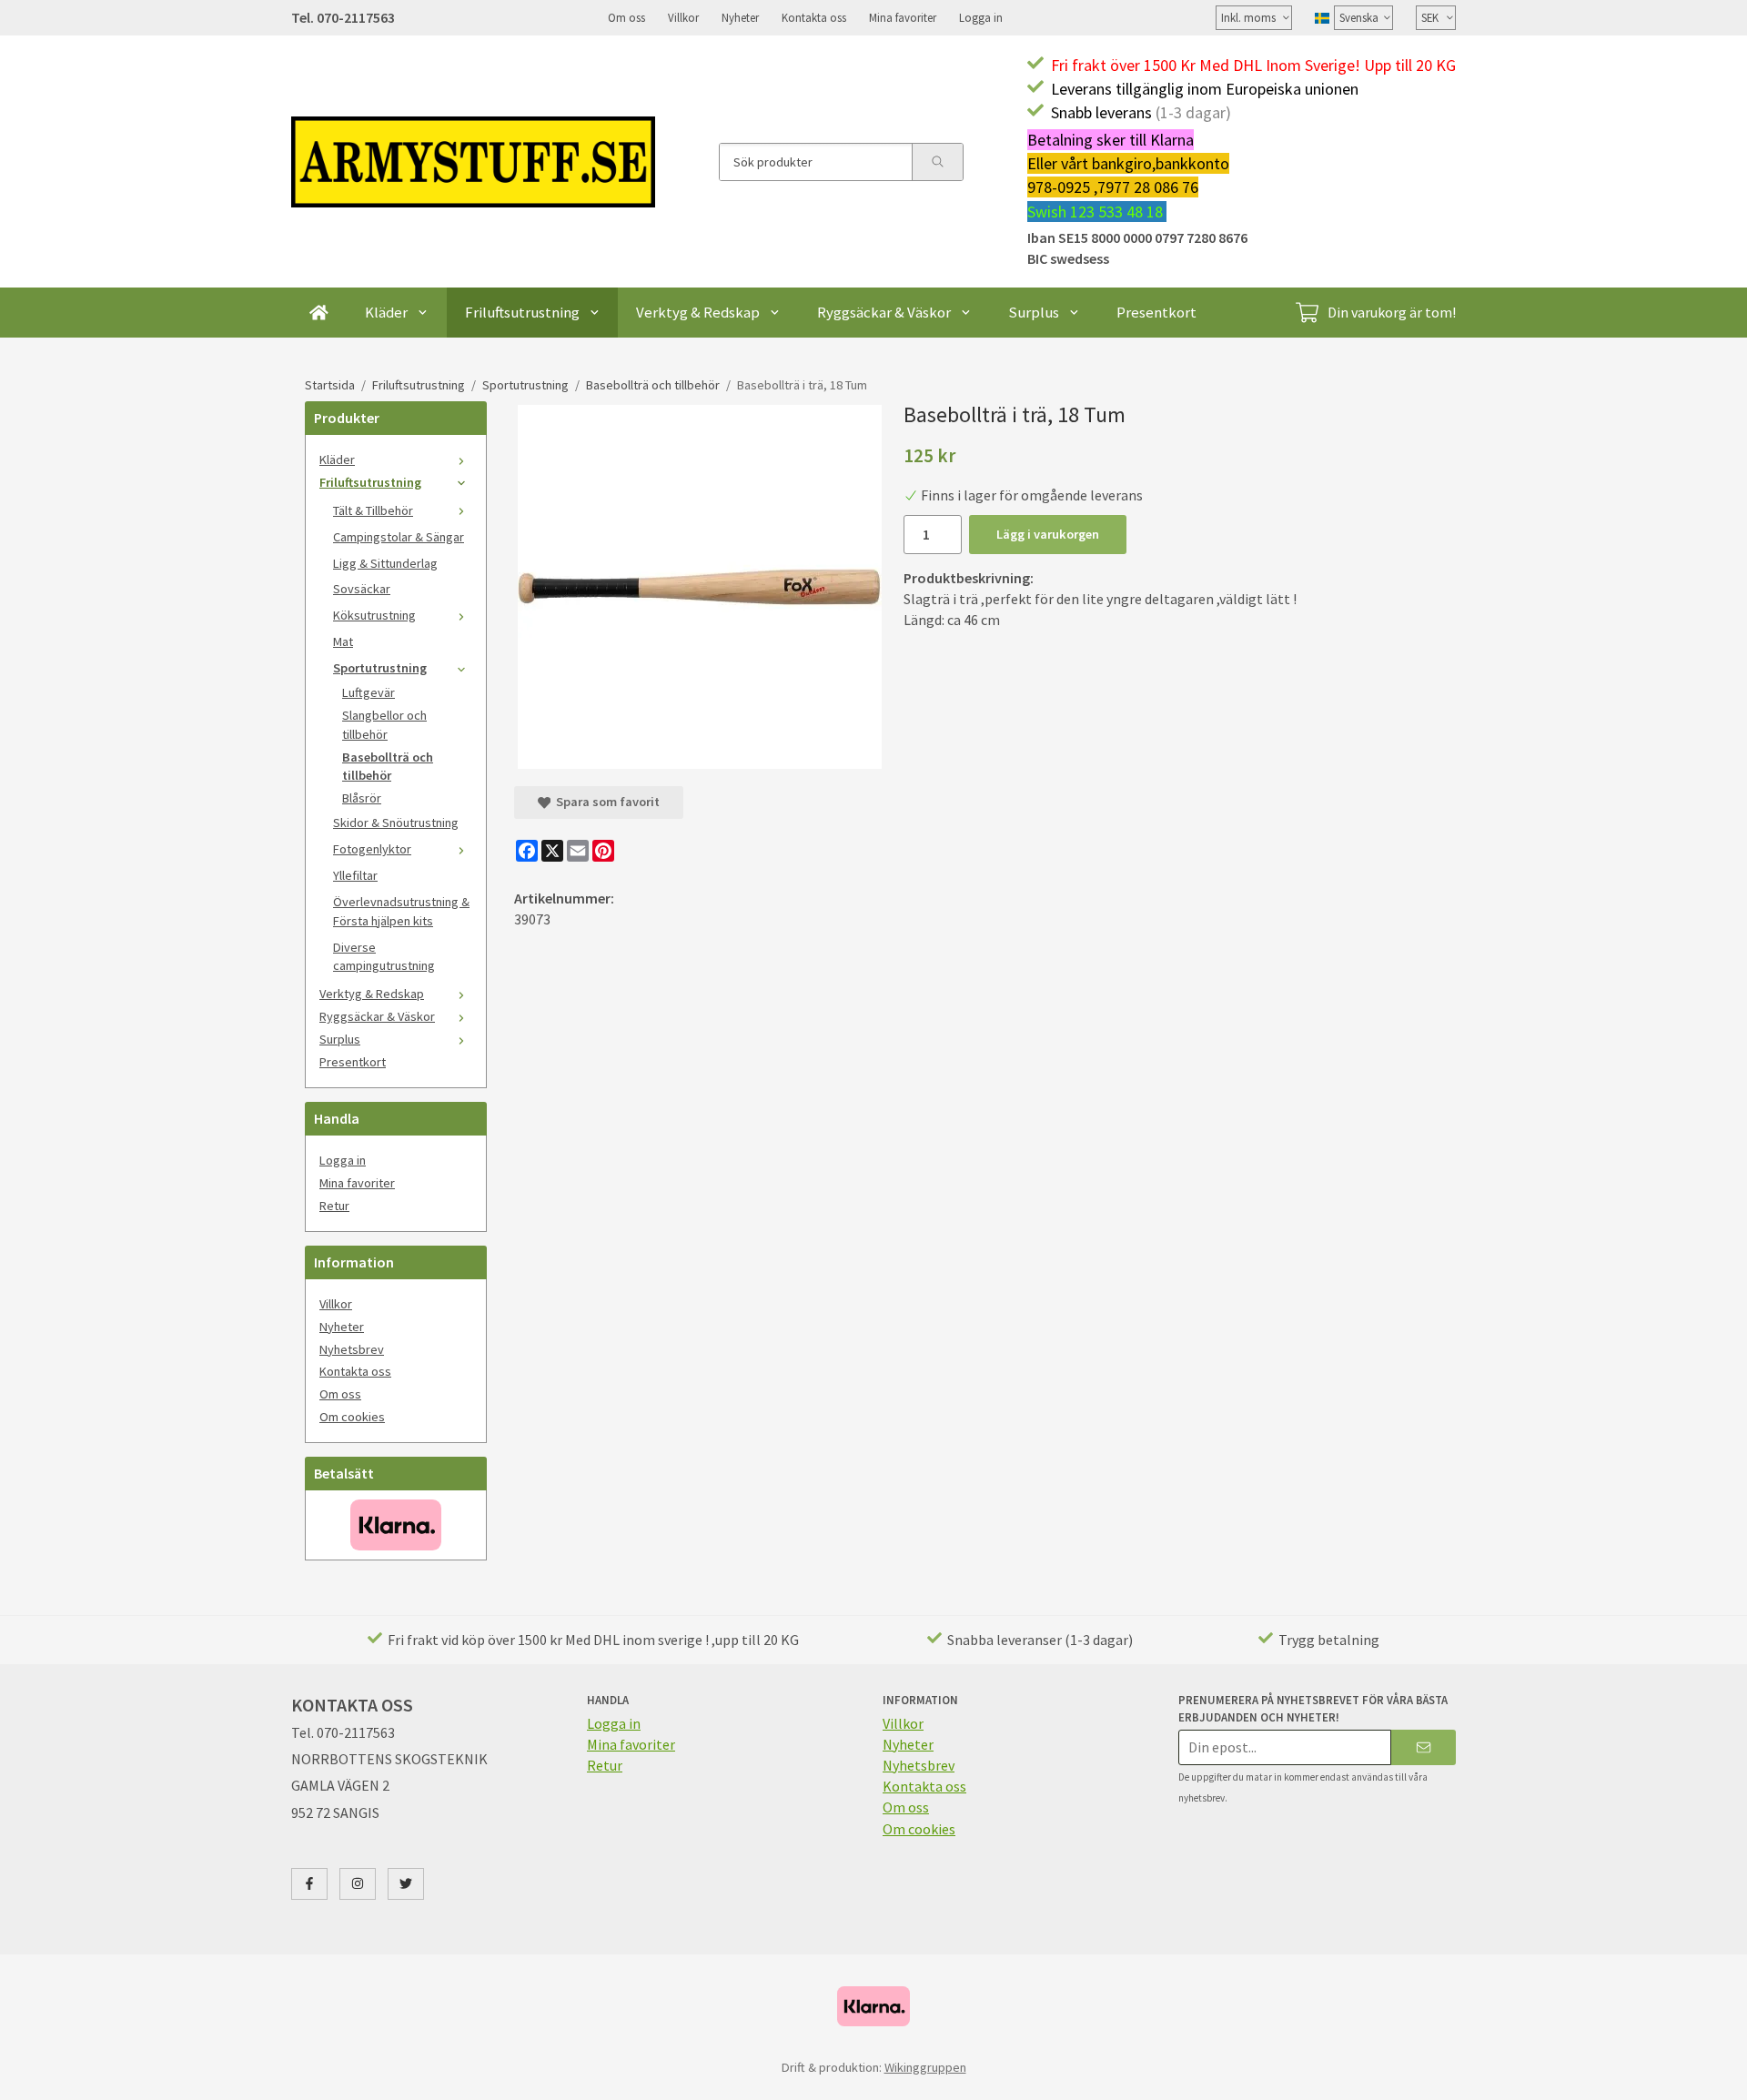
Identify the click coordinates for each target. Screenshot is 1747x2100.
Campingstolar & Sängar (399, 537)
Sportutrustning (380, 668)
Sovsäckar (362, 589)
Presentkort (1156, 312)
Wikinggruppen (925, 2067)
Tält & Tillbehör (373, 510)
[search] (937, 162)
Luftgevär (369, 692)
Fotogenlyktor (372, 849)
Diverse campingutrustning (384, 957)
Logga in (981, 17)
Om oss (626, 17)
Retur (334, 1206)
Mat (343, 641)
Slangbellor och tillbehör (384, 725)
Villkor (683, 17)
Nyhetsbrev (352, 1349)
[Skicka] (1424, 1747)
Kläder (386, 312)
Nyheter (740, 17)
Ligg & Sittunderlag (385, 563)
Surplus (1034, 312)
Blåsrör (362, 798)
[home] (319, 313)
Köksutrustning (374, 615)
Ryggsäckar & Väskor (884, 312)
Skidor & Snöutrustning (396, 823)
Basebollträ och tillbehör (388, 767)
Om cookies (352, 1417)
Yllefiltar (355, 875)
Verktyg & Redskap (698, 312)
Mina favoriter (903, 17)
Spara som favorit (605, 802)
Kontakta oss (814, 17)
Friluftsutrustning (522, 312)
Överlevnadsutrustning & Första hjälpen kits (401, 911)
